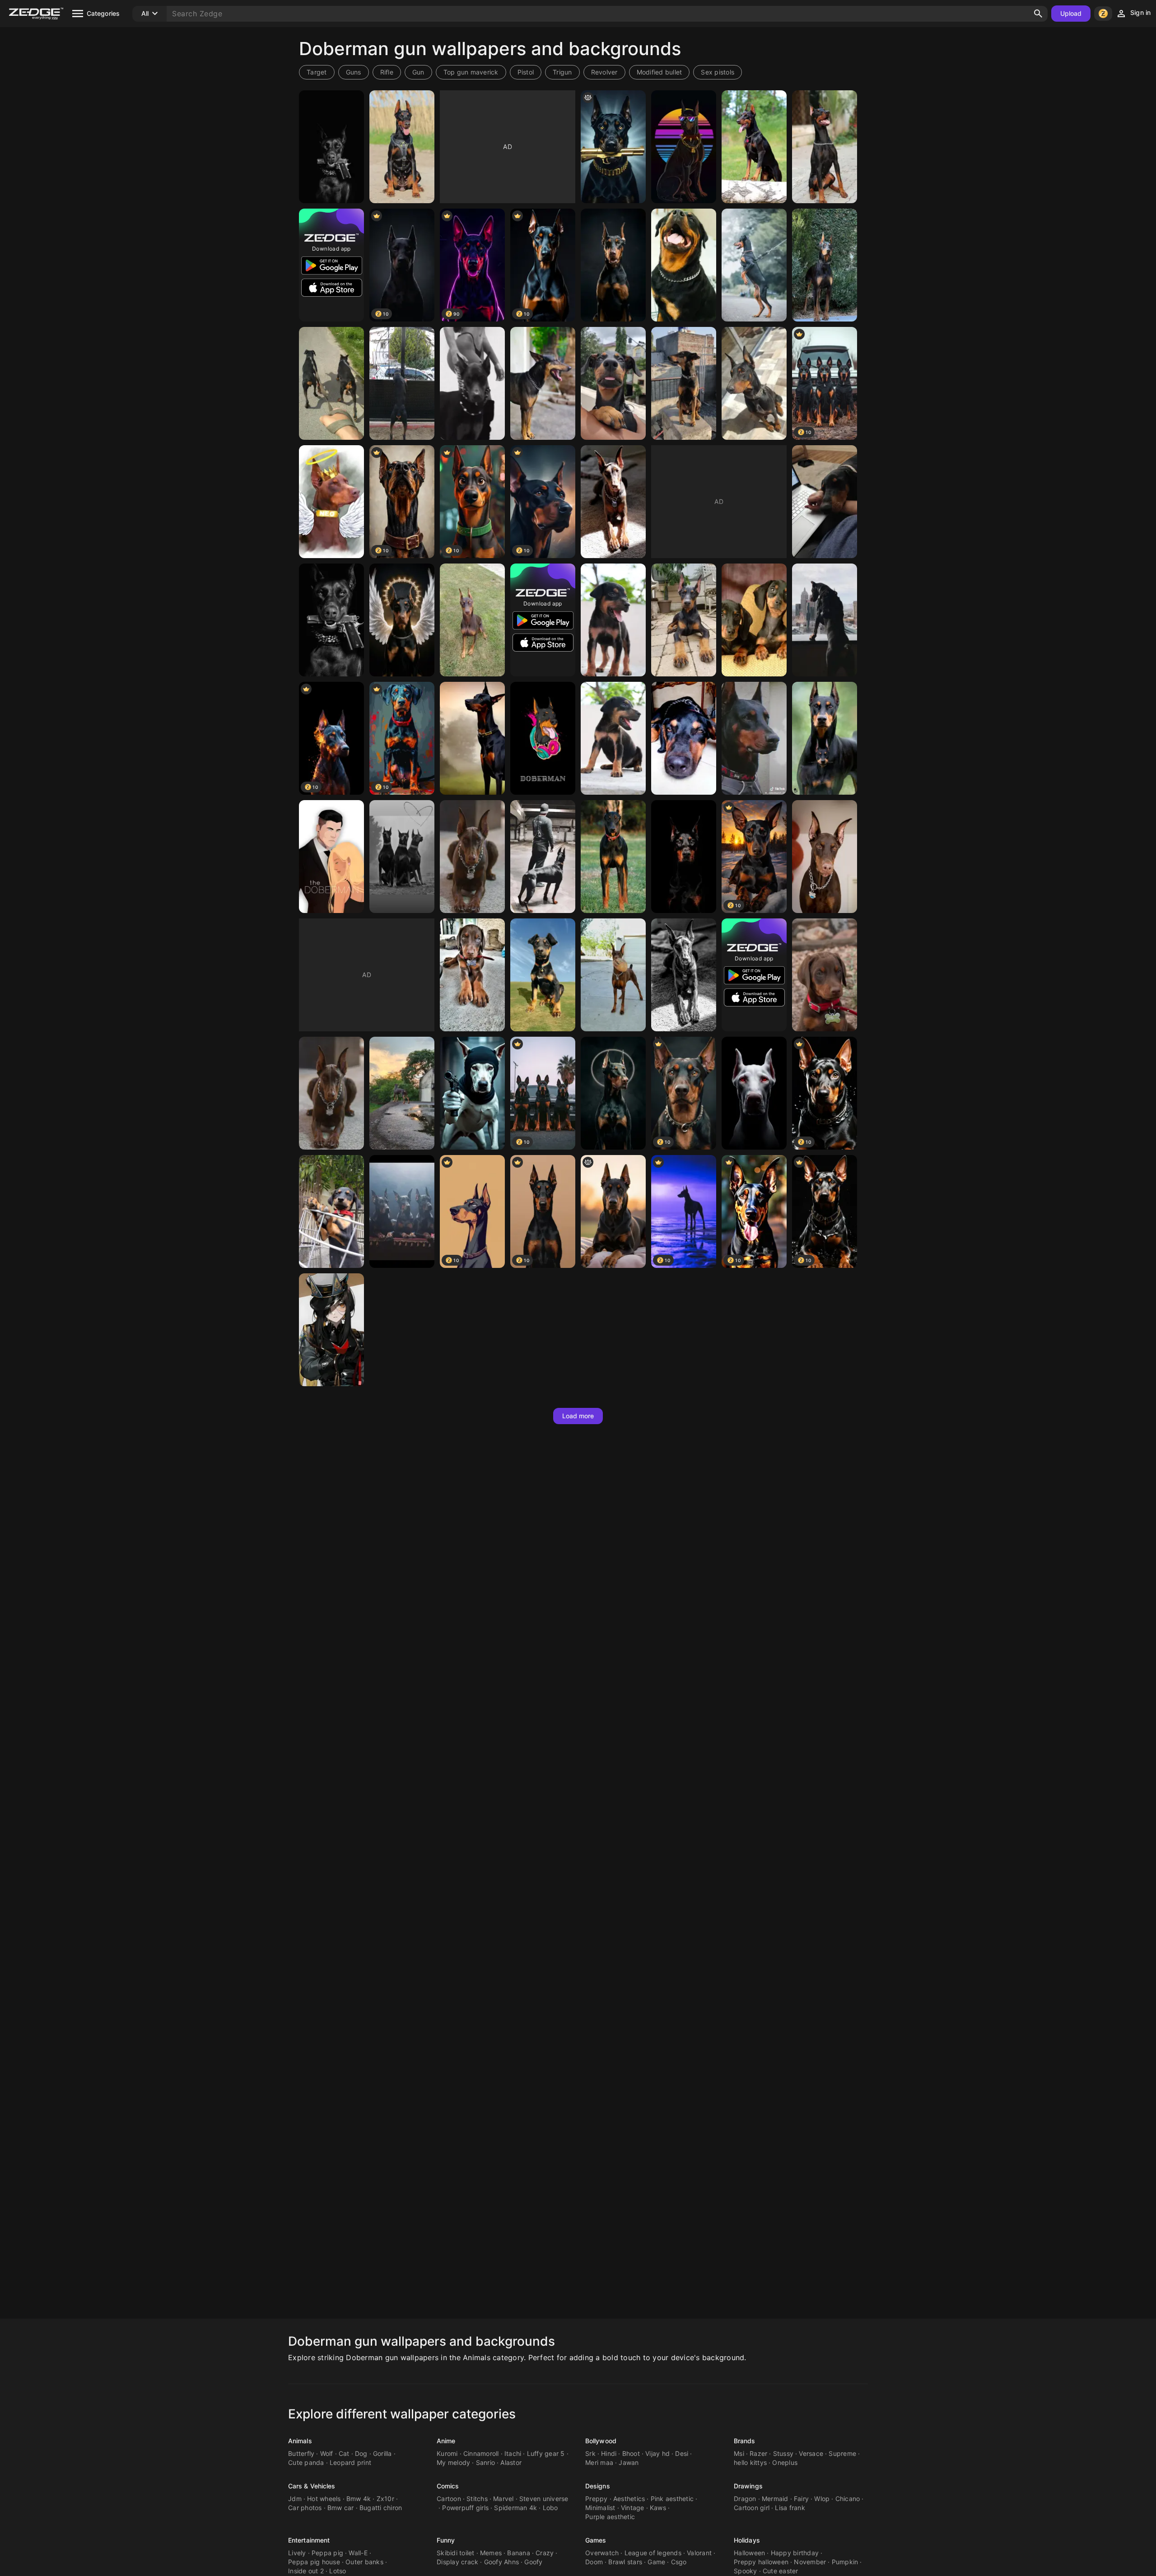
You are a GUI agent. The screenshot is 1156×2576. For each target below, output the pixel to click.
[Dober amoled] (754, 1093)
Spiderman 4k (515, 2508)
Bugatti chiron (381, 2508)
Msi (739, 2453)
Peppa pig (327, 2553)
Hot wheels (324, 2499)
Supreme (842, 2453)
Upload (1071, 13)
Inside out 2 (306, 2571)
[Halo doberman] (613, 1093)
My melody (453, 2462)
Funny (446, 2540)
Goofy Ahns (502, 2562)
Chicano (848, 2499)
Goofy (533, 2562)
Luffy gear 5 (546, 2453)
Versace (811, 2453)
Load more (578, 1416)
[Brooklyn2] (472, 975)
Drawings (748, 2486)
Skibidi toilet (456, 2553)
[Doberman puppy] (684, 620)
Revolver (604, 72)
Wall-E (358, 2553)
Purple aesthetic (610, 2517)
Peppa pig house (314, 2562)
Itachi (513, 2453)
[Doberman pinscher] (754, 147)
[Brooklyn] (825, 975)
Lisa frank (790, 2508)
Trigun (562, 72)
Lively (297, 2553)
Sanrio (486, 2462)
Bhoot (631, 2453)
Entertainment (309, 2540)
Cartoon (449, 2499)
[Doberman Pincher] (472, 857)
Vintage (633, 2508)
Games (596, 2540)
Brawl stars (625, 2562)
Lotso (338, 2571)
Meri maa (599, 2462)
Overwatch (602, 2553)
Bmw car (341, 2508)
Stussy (783, 2453)
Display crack (457, 2562)
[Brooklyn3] (825, 857)
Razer (758, 2453)
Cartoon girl (752, 2508)
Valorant (699, 2553)
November (810, 2562)
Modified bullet (660, 72)
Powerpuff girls (465, 2508)
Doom (594, 2562)
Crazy (545, 2553)
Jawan (629, 2462)
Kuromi (447, 2453)
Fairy (801, 2499)
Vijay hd (657, 2453)
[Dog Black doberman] (402, 1211)
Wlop (822, 2499)
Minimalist (600, 2508)
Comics (448, 2486)
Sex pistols (718, 72)
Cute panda (306, 2462)
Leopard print (350, 2462)
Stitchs (477, 2499)
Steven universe (544, 2499)
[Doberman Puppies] (754, 620)
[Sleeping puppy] (825, 502)
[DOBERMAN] (684, 265)
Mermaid (775, 2499)
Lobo (550, 2508)
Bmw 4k (359, 2499)
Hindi (609, 2453)
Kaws (658, 2508)
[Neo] (331, 502)
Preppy (597, 2499)
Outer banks (364, 2562)
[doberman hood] (472, 1093)
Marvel (503, 2499)
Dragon (745, 2499)
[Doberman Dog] (684, 738)
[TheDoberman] (331, 857)
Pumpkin (845, 2562)
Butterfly (301, 2453)
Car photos (305, 2508)
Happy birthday (795, 2553)
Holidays (747, 2540)
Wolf (327, 2453)
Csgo (679, 2562)
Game (656, 2562)
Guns (354, 72)
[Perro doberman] (402, 1093)
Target (317, 72)
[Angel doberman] (402, 620)
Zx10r (385, 2499)
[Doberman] (402, 147)
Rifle (387, 72)
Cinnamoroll (481, 2453)
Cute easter (781, 2571)
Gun (418, 72)
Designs (598, 2486)
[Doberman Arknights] (331, 1330)
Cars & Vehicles (312, 2486)
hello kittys (750, 2462)
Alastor (511, 2462)
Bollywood (601, 2441)
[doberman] (331, 147)
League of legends (653, 2553)
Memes (491, 2553)
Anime (446, 2441)
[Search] (1038, 14)
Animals (300, 2441)
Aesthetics (629, 2499)
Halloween (749, 2553)
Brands (745, 2441)
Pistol (526, 72)
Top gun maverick (471, 72)
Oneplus (785, 2462)
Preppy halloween (761, 2562)
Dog (361, 2453)
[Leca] (472, 620)
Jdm (295, 2499)
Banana (519, 2553)
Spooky (746, 2571)
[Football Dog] (613, 975)
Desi (682, 2453)
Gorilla (382, 2453)
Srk (590, 2453)
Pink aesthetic (672, 2499)
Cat (344, 2453)
